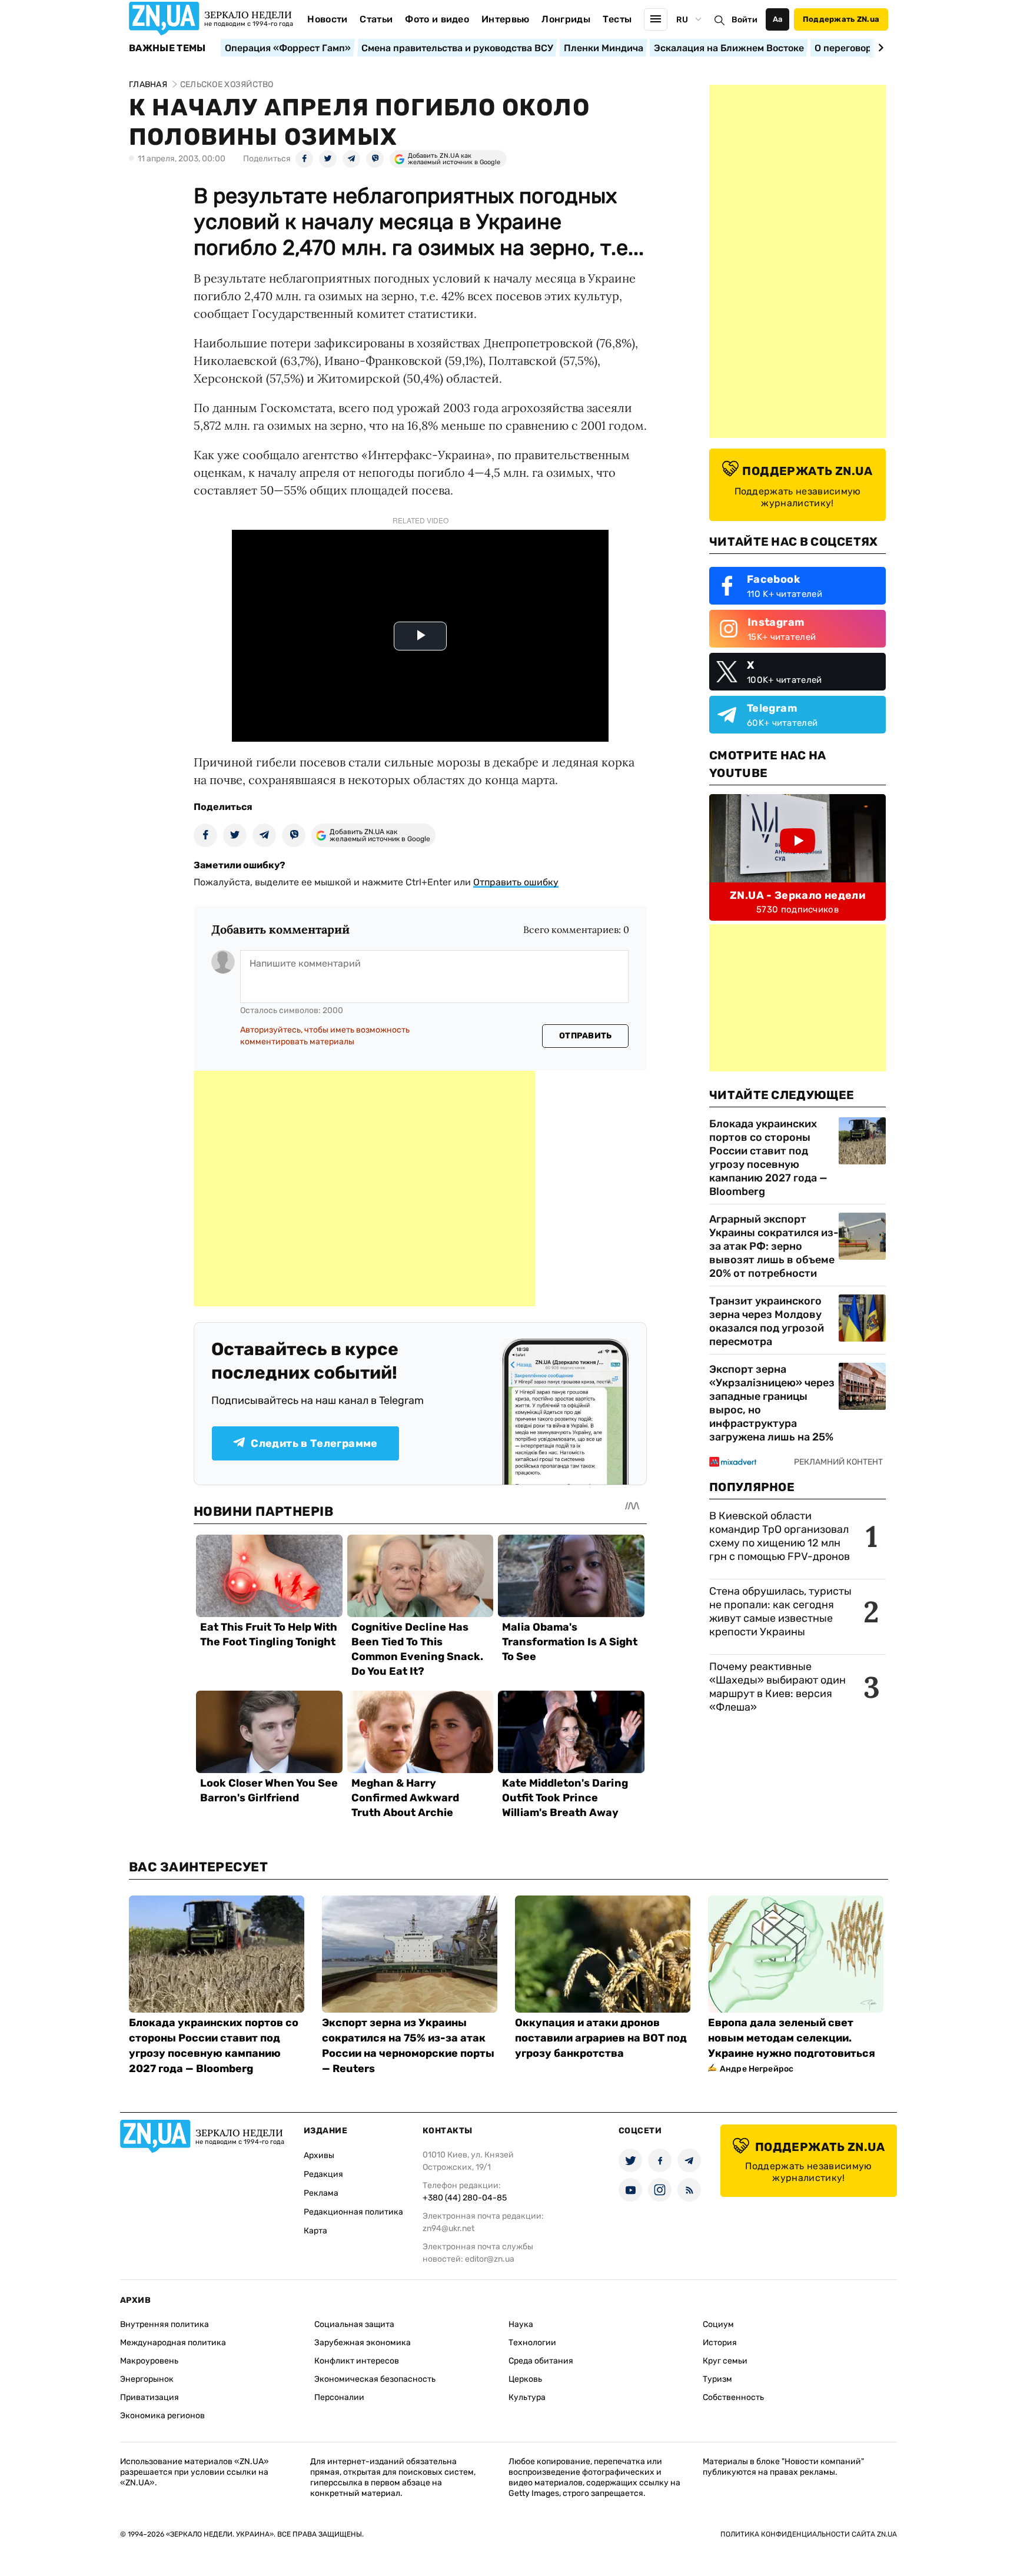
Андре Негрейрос (757, 2069)
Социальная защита (354, 2324)
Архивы (319, 2155)
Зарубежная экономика (363, 2343)
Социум (718, 2324)
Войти (745, 20)
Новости (327, 19)
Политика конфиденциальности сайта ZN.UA (809, 2534)
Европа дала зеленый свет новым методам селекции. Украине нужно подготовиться (792, 2038)
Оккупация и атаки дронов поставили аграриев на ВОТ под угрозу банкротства (601, 2038)
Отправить (586, 1036)
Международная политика (173, 2343)
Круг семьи (725, 2361)
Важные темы (167, 48)
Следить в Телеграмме (314, 1443)
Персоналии (339, 2397)
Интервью (506, 19)
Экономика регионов (162, 2416)
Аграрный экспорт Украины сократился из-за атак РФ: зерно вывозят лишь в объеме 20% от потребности (774, 1246)
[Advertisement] (364, 1189)
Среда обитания (541, 2361)
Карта (315, 2231)
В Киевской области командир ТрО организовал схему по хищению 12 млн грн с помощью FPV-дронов (780, 1536)
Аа (778, 19)
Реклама (321, 2193)
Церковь (525, 2379)
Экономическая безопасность (375, 2379)
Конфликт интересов (357, 2361)
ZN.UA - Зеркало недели (797, 895)
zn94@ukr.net (448, 2228)
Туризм (717, 2379)
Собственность (733, 2397)
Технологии (532, 2343)
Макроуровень (149, 2361)
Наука (521, 2324)
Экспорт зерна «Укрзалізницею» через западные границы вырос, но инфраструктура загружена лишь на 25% (772, 1403)
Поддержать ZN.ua (841, 19)
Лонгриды (566, 19)
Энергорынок (147, 2379)
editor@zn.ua (490, 2259)
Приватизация (149, 2397)
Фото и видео (437, 19)
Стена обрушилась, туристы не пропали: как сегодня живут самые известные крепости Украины (780, 1611)
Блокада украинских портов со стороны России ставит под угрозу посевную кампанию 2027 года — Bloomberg (768, 1158)
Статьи (376, 19)
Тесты (617, 19)
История (720, 2343)
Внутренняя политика (164, 2324)
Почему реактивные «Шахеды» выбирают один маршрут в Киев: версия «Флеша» (777, 1687)
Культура (527, 2397)
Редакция (323, 2174)
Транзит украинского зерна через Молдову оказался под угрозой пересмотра (767, 1321)
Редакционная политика (353, 2212)
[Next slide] (879, 48)
